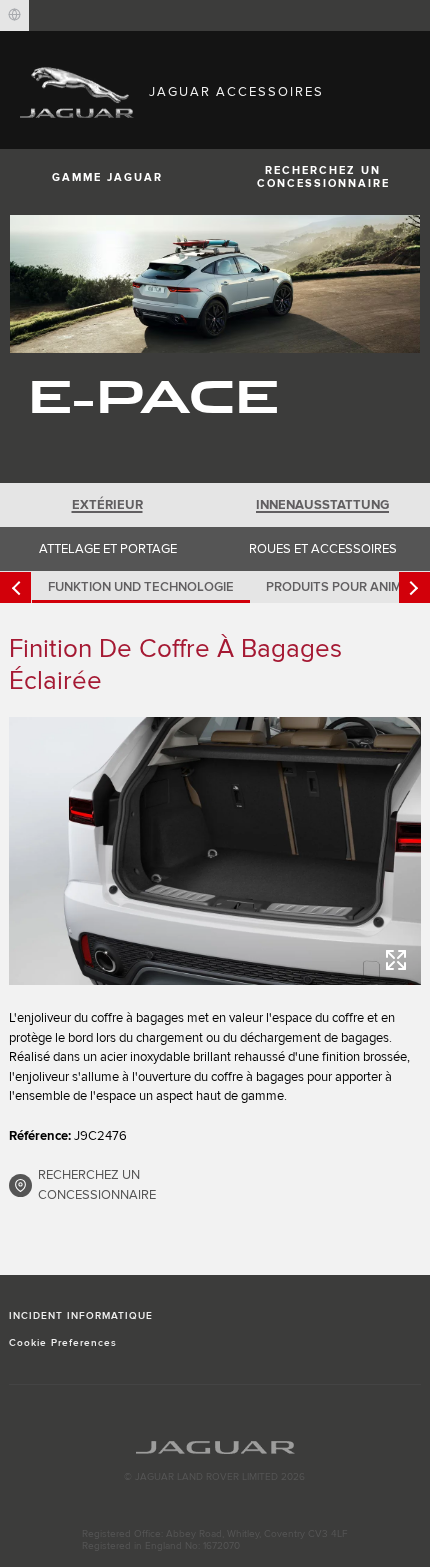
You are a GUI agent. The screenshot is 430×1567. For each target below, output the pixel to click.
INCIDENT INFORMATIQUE (81, 1316)
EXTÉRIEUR (107, 505)
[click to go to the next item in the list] (414, 587)
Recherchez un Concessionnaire (323, 177)
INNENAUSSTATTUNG (322, 505)
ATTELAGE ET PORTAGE (108, 549)
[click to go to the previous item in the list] (15, 587)
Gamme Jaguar (107, 177)
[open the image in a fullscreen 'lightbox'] (215, 851)
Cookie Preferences (63, 1343)
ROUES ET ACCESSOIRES (323, 549)
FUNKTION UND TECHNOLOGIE (141, 587)
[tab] (107, 505)
